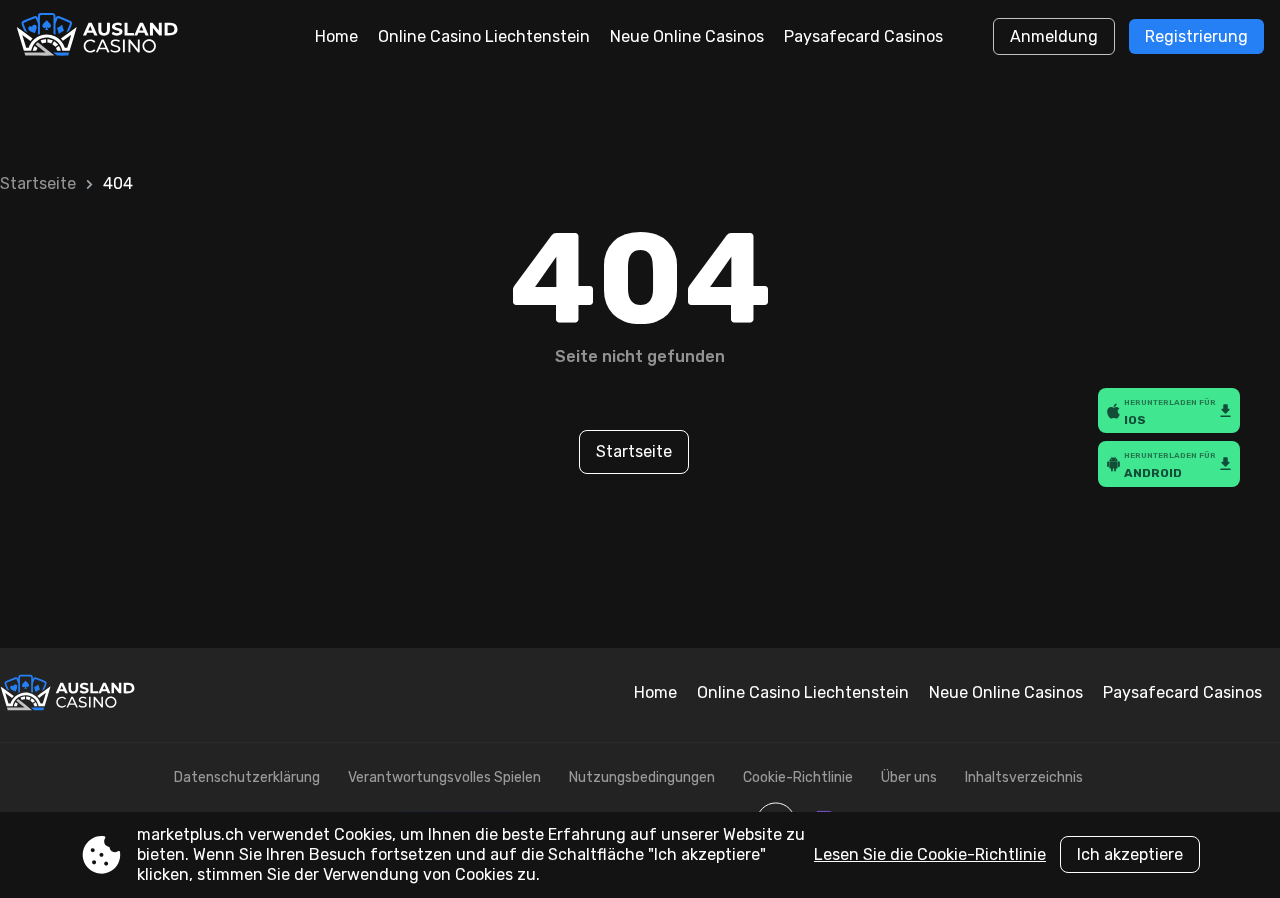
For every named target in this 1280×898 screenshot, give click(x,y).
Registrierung (1196, 36)
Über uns (909, 777)
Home (336, 36)
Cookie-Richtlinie (798, 777)
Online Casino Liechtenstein (484, 36)
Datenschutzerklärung (247, 777)
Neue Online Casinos (687, 36)
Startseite (38, 183)
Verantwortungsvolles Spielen (444, 777)
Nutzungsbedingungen (642, 777)
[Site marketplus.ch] (99, 37)
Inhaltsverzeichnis (1024, 777)
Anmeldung (1054, 36)
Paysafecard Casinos (863, 36)
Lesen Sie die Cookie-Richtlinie (930, 854)
